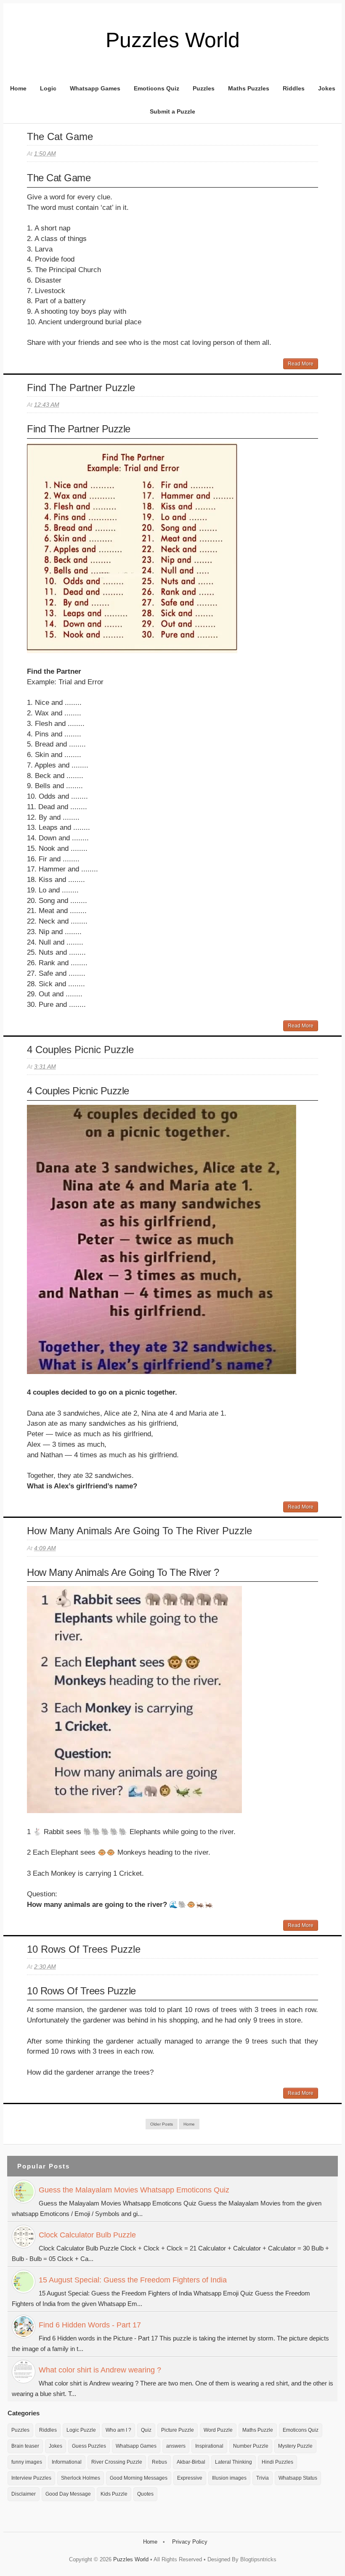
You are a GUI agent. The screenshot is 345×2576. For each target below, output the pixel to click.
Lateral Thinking (234, 2462)
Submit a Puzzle (172, 111)
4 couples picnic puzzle (80, 1050)
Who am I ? (118, 2430)
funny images (27, 2462)
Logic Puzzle (81, 2430)
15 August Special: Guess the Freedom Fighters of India (133, 2280)
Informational (67, 2462)
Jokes (327, 88)
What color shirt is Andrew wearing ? (100, 2370)
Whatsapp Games (95, 88)
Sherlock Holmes (81, 2478)
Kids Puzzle (114, 2494)
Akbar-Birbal (191, 2462)
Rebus (159, 2462)
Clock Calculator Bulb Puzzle (87, 2235)
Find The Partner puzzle (81, 388)
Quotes (145, 2494)
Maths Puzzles (249, 88)
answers (176, 2446)
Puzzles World (131, 2559)
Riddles (294, 88)
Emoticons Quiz (157, 88)
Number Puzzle (251, 2446)
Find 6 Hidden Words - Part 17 (90, 2325)
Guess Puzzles (89, 2446)
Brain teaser (25, 2446)
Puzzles (204, 88)
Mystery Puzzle (295, 2446)
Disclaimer (24, 2494)
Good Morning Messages (139, 2478)
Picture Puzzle (178, 2430)
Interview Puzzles (31, 2478)
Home (18, 88)
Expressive (190, 2478)
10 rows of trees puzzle (84, 1949)
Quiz (146, 2430)
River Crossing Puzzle (117, 2462)
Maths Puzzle (258, 2430)
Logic (48, 88)
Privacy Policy (190, 2542)
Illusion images (229, 2478)
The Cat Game (60, 136)
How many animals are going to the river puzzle (139, 1531)
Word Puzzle (218, 2430)
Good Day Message (68, 2494)
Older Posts (162, 2124)
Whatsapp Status (298, 2478)
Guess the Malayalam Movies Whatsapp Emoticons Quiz (134, 2190)
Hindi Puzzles (277, 2462)
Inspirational (209, 2446)
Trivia (263, 2478)
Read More (301, 364)
